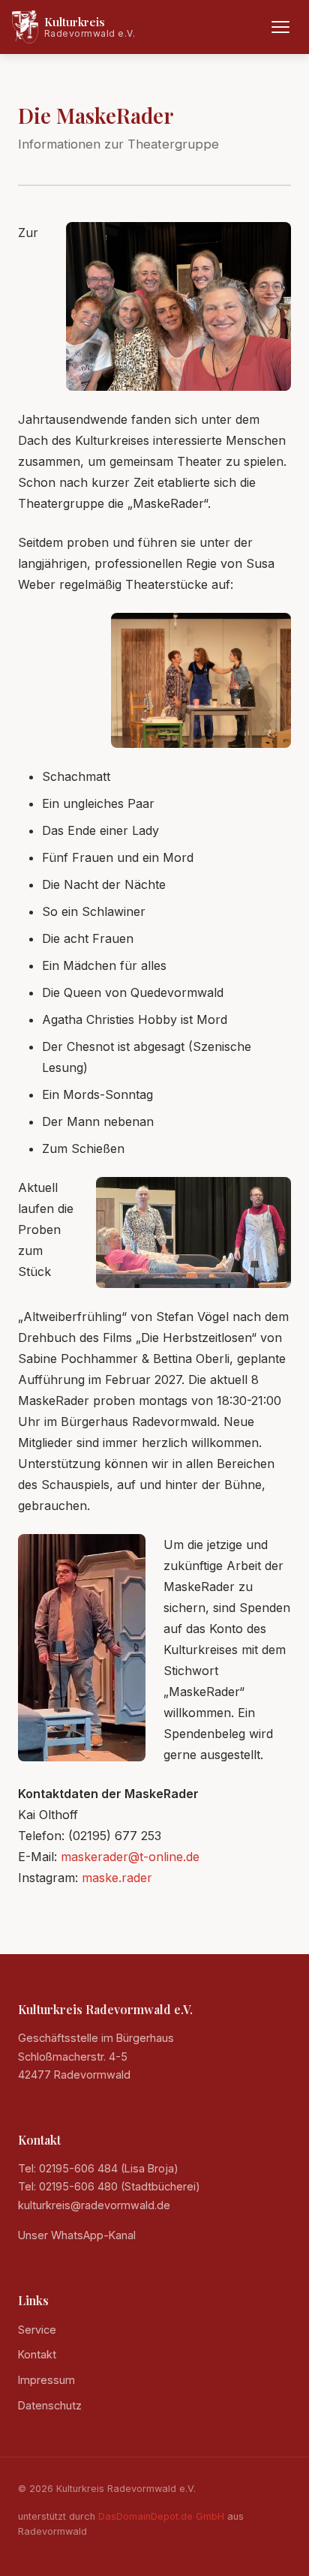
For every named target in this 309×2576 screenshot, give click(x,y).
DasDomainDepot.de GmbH (161, 2516)
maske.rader (117, 1878)
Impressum (46, 2380)
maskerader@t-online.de (130, 1857)
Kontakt (37, 2354)
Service (37, 2330)
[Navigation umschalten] (280, 27)
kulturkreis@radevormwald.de (94, 2205)
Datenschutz (50, 2405)
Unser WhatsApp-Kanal (77, 2235)
